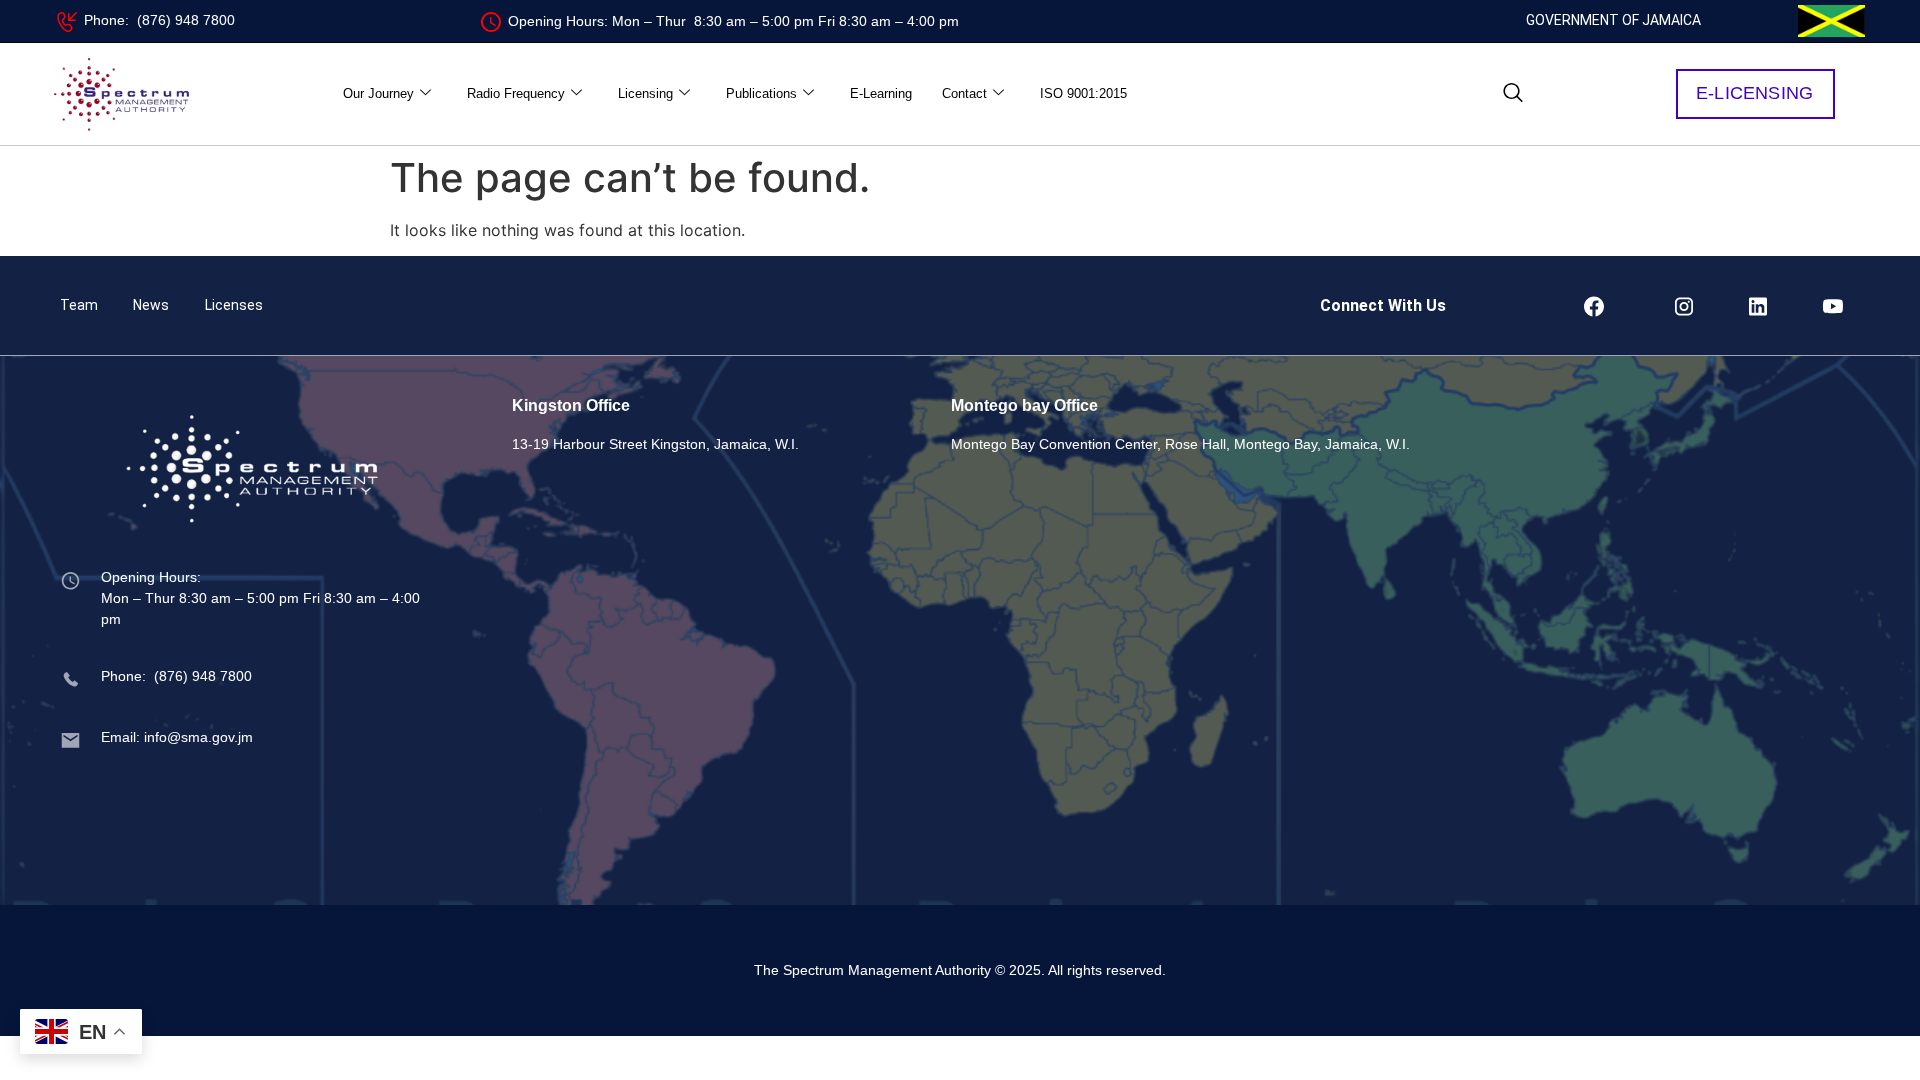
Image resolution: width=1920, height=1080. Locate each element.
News (151, 305)
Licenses (234, 305)
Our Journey (378, 93)
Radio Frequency (516, 93)
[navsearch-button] (1513, 94)
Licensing (645, 93)
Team (79, 305)
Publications (761, 93)
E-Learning (881, 93)
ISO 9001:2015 (1083, 93)
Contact (964, 93)
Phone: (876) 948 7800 (159, 20)
